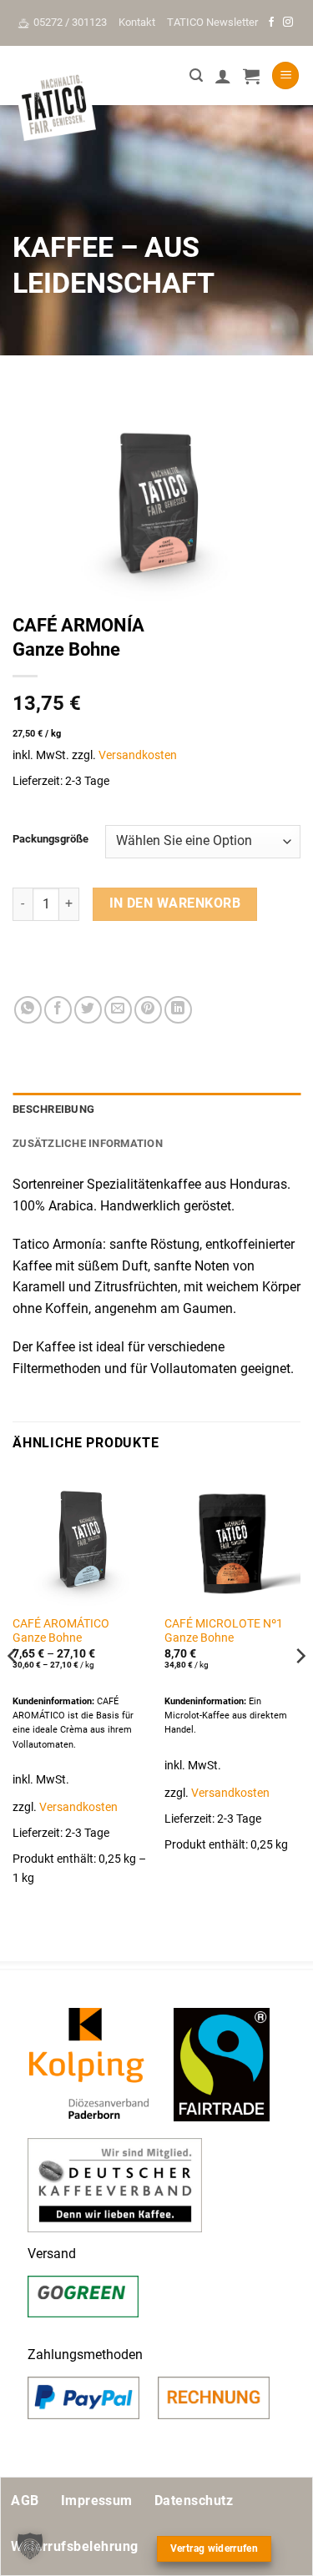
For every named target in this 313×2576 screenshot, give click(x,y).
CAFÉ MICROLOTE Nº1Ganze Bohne (224, 1631)
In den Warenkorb (175, 903)
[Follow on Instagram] (288, 23)
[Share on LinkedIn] (178, 1010)
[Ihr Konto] (223, 76)
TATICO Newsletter (212, 22)
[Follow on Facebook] (271, 23)
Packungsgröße (50, 839)
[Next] (300, 1689)
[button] (196, 75)
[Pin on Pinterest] (148, 1010)
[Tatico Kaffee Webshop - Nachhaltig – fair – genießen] (54, 106)
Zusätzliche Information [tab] (88, 1143)
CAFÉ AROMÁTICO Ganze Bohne (61, 1631)
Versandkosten (138, 755)
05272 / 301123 (70, 22)
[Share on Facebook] (58, 1010)
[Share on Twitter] (88, 1010)
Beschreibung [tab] (53, 1109)
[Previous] (13, 1689)
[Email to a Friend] (118, 1010)
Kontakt (137, 22)
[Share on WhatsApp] (28, 1010)
